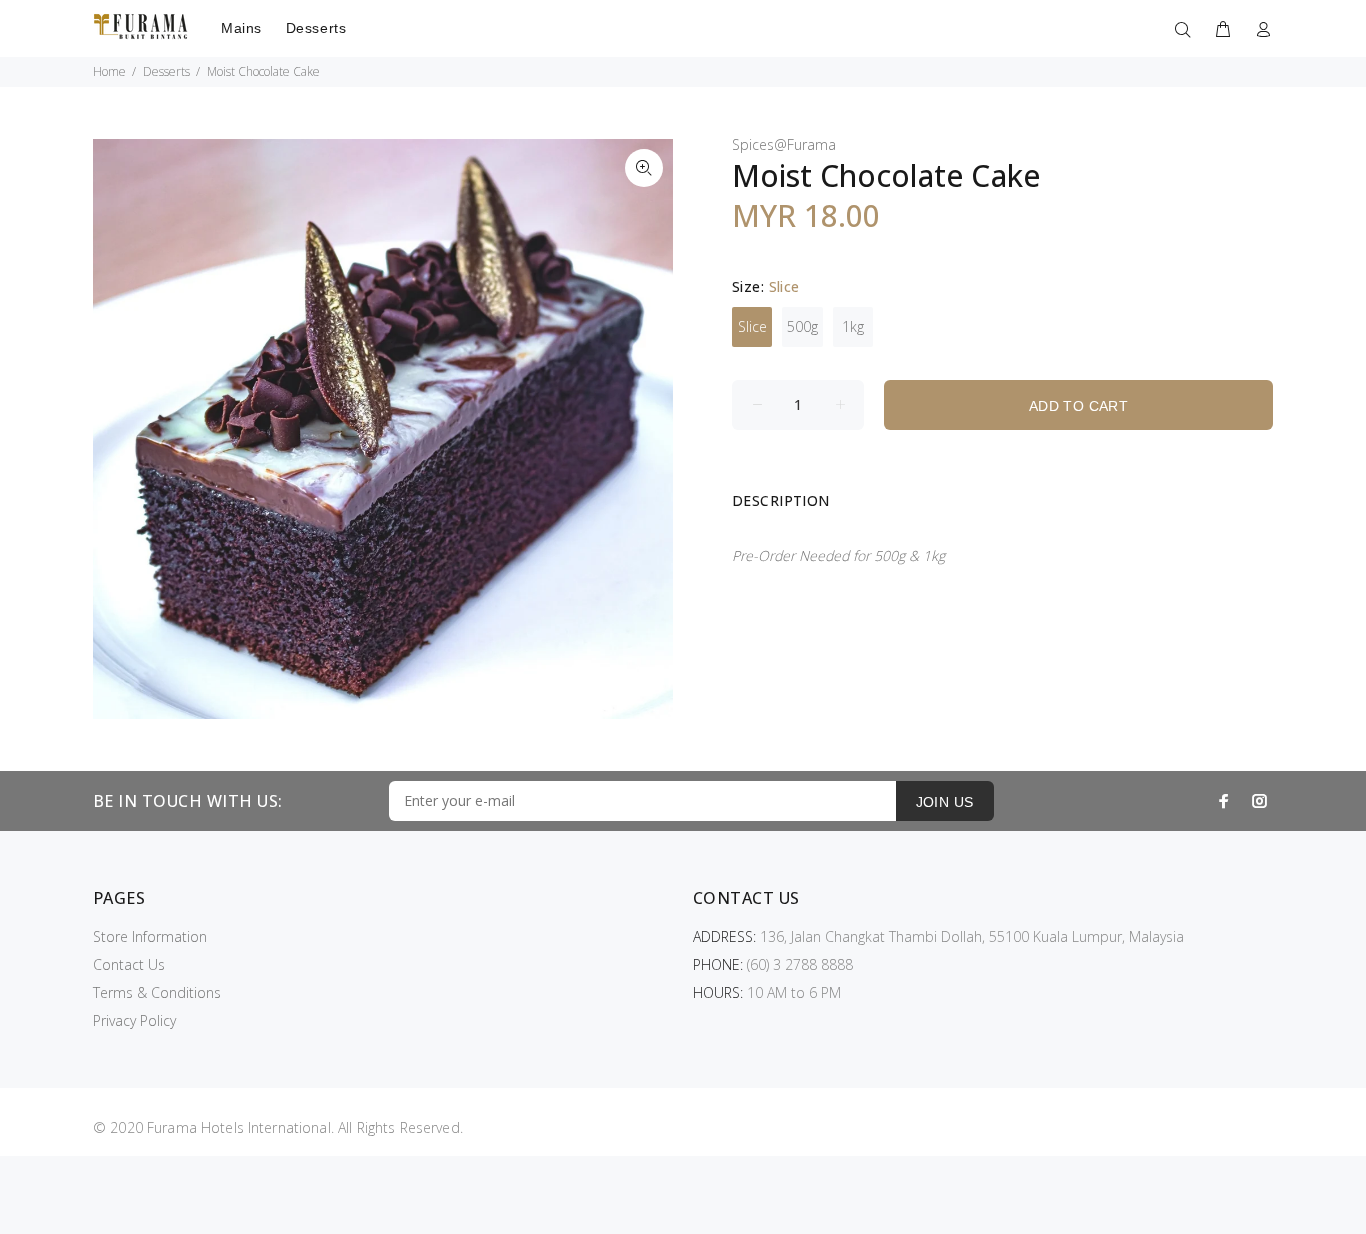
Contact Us (129, 964)
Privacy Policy (134, 1020)
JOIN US (945, 802)
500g (802, 326)
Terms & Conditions (157, 992)
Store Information (150, 936)
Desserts (166, 71)
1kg (853, 326)
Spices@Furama (784, 144)
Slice (752, 326)
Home (109, 71)
